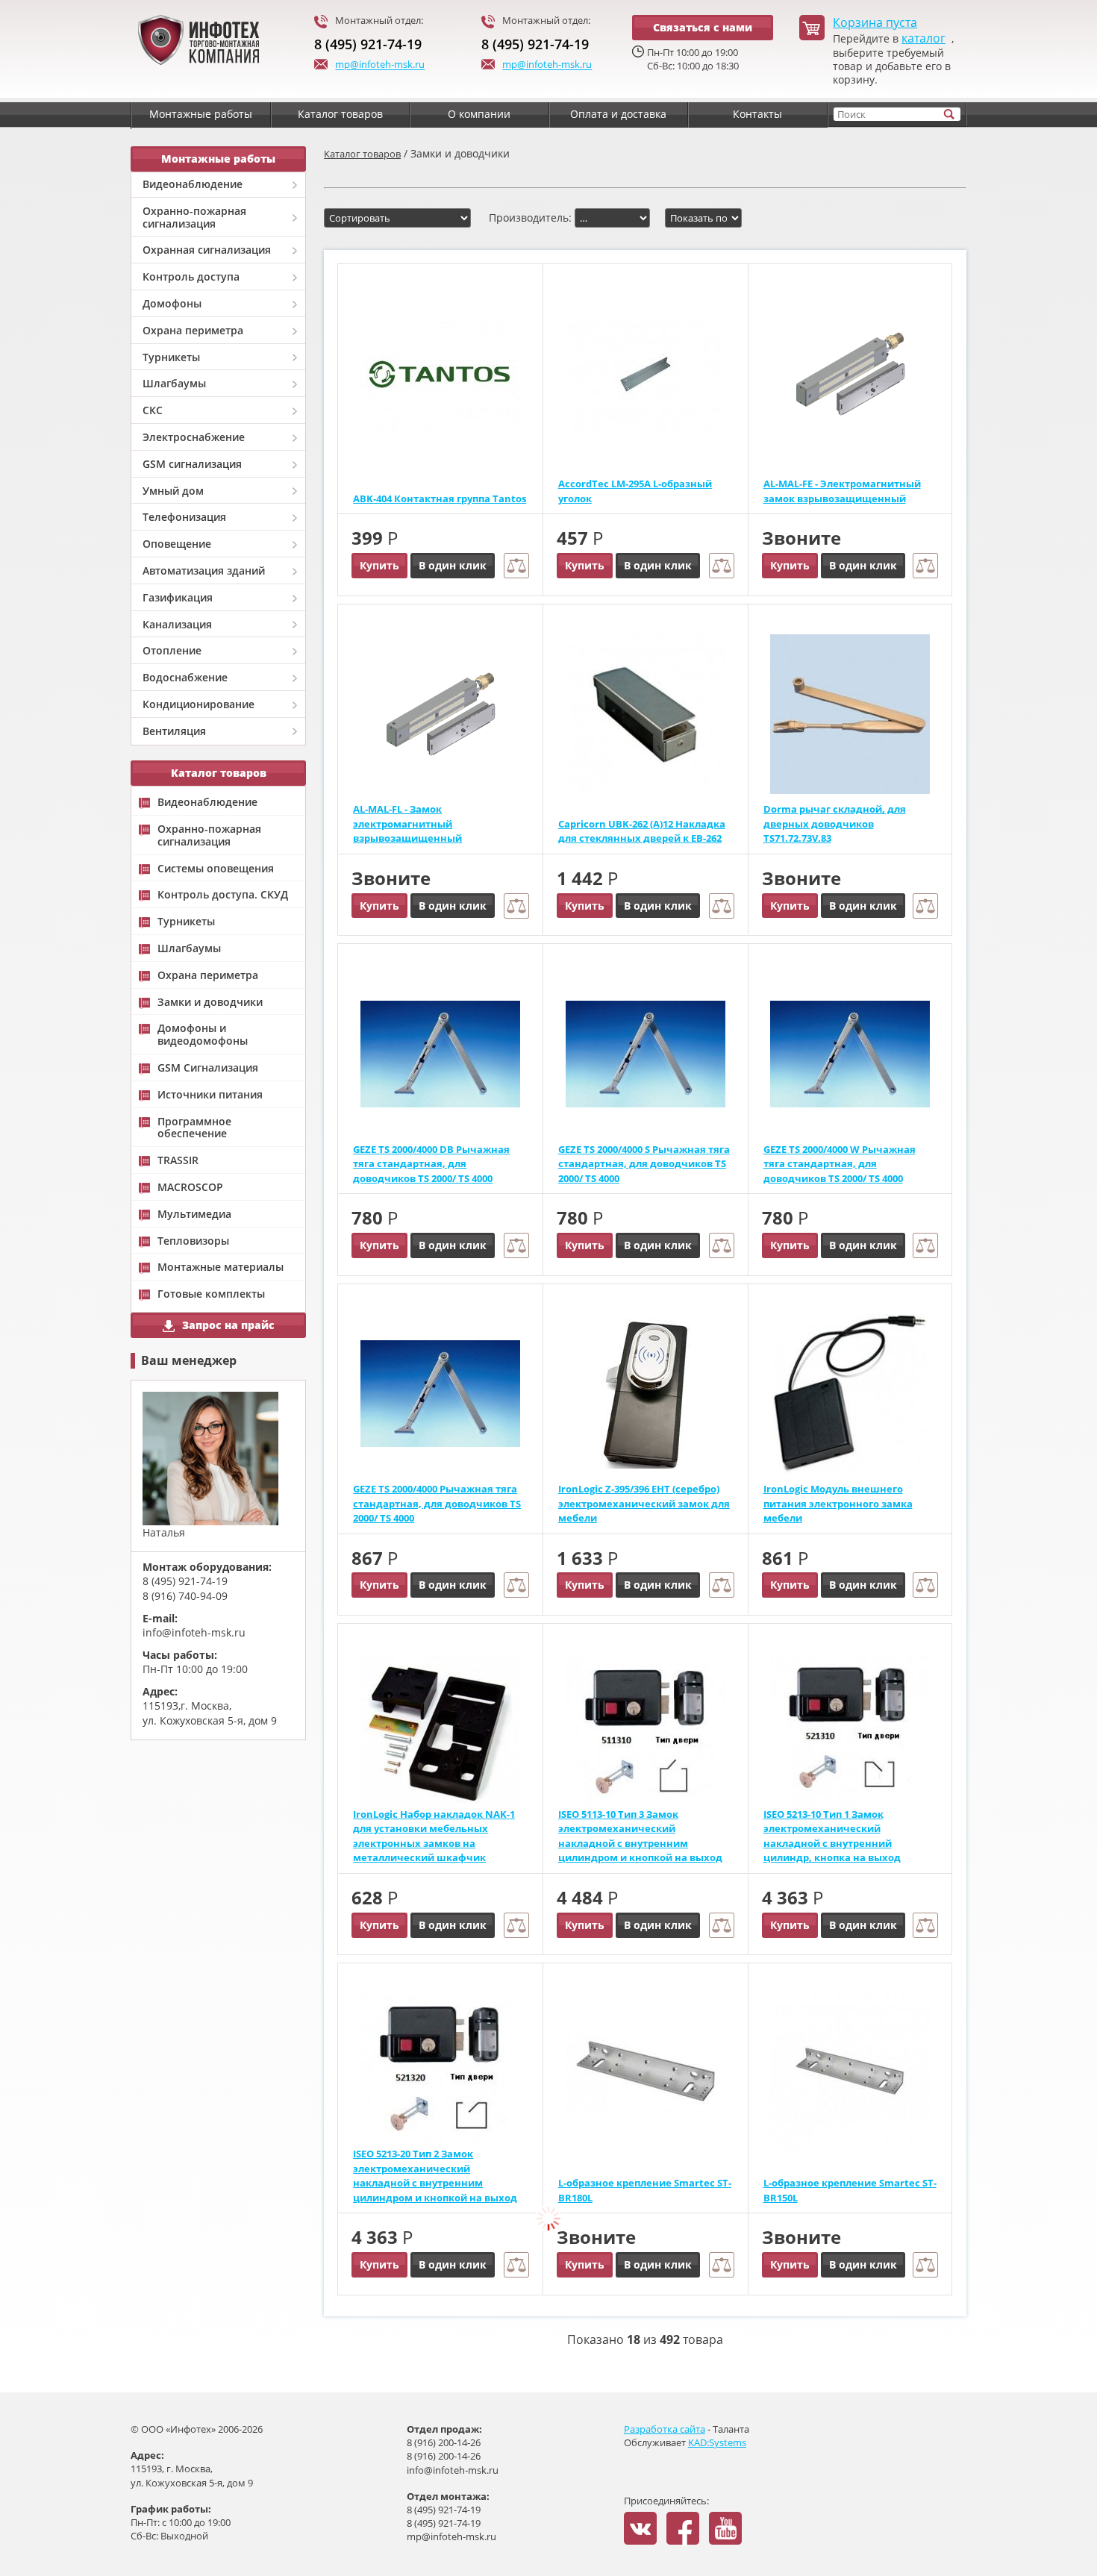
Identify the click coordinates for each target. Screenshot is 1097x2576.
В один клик (453, 565)
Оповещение (177, 544)
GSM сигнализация (192, 464)
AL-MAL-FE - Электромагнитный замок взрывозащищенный (842, 491)
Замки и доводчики (210, 1003)
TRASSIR (178, 1161)
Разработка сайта (665, 2429)
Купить (379, 565)
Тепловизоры (193, 1241)
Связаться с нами (703, 27)
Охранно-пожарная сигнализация (194, 217)
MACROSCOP (190, 1188)
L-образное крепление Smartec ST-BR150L (850, 2190)
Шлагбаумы (174, 383)
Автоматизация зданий (204, 570)
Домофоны (172, 303)
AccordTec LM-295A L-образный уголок (635, 491)
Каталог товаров (362, 154)
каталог (923, 38)
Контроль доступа (191, 276)
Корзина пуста (875, 23)
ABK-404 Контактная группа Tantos (440, 498)
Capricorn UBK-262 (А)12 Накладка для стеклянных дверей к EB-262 (642, 831)
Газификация (178, 597)
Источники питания (210, 1095)
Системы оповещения (216, 869)
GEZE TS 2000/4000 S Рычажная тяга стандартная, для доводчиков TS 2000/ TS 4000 (644, 1164)
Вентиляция (174, 731)
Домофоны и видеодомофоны (203, 1035)
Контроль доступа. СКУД (223, 895)
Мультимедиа (194, 1214)
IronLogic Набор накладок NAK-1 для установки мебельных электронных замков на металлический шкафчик (434, 1836)
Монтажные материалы (221, 1267)
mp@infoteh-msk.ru (380, 65)
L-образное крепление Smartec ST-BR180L (645, 2190)
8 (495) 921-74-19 (368, 44)
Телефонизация (184, 517)
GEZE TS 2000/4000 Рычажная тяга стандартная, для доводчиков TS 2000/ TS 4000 (437, 1503)
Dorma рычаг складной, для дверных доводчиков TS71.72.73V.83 (835, 823)
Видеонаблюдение (193, 184)
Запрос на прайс (228, 1325)
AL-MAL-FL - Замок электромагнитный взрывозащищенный (407, 823)
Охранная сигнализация (207, 250)
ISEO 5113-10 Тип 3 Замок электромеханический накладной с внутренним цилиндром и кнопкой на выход (640, 1836)
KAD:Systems (717, 2442)
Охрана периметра (193, 330)
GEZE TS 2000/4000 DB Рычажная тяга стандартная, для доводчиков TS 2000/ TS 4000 (431, 1164)
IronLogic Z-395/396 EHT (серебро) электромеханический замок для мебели (644, 1503)
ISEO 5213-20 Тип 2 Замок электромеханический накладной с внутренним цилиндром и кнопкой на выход (435, 2176)
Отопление (172, 650)
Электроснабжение (194, 437)
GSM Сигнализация (208, 1068)
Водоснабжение (185, 677)
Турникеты (171, 357)
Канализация (177, 624)
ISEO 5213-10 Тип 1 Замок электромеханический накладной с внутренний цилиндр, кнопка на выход (832, 1836)
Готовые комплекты (211, 1294)
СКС (153, 410)
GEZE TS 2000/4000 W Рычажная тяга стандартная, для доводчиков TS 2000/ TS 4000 (840, 1164)
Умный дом (173, 491)
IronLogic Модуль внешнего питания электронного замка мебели (838, 1503)
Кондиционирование (199, 704)
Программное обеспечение (194, 1128)
